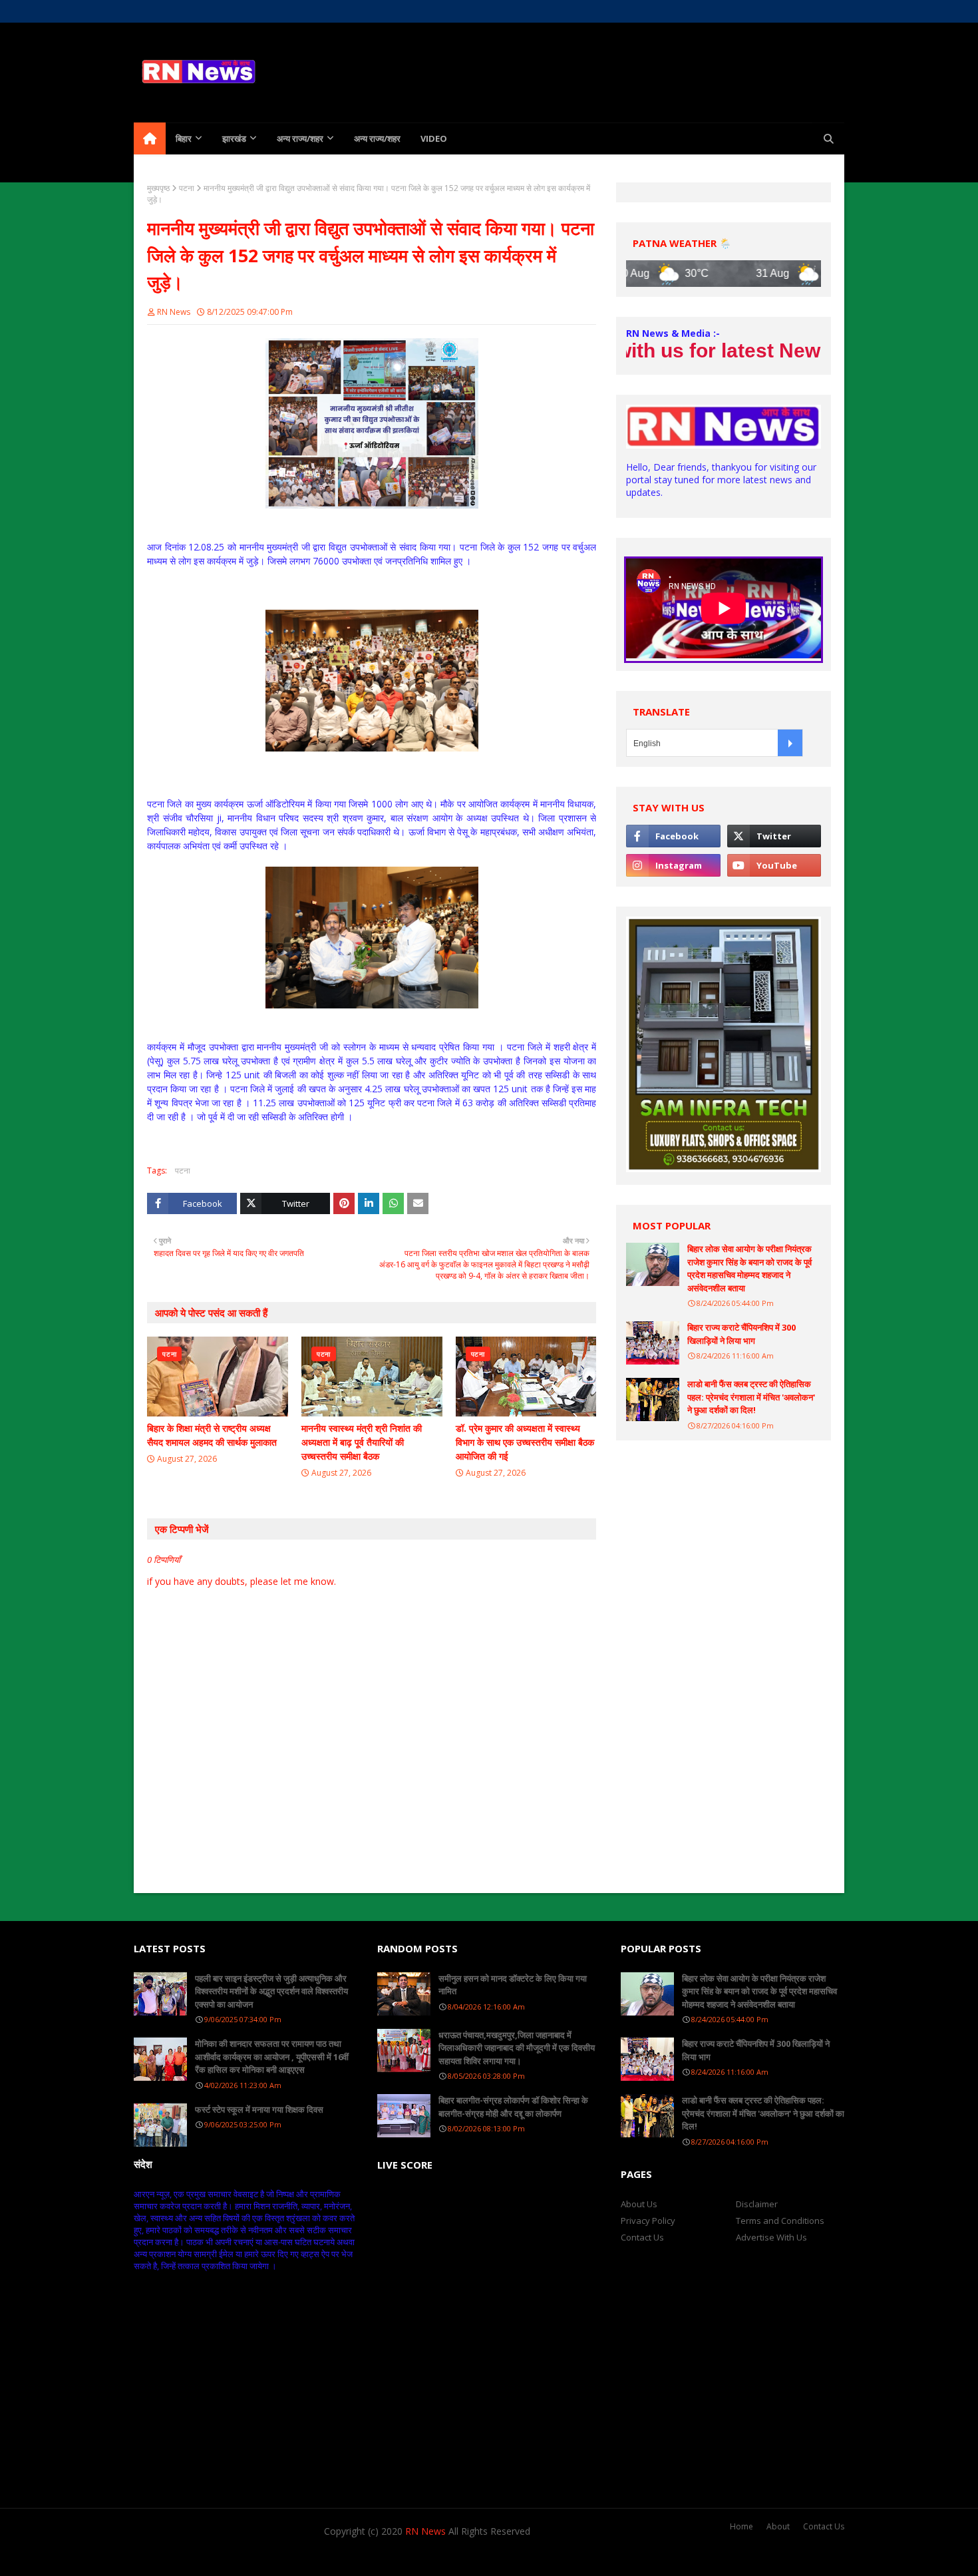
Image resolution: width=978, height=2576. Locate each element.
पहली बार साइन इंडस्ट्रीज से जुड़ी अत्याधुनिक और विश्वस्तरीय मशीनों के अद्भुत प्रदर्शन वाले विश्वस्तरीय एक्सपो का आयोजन (271, 1991)
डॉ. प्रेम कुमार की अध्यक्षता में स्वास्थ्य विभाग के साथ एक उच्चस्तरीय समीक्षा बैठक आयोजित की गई (525, 1442)
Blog (288, 2558)
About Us (188, 11)
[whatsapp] (813, 11)
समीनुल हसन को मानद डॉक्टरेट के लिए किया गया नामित (513, 1985)
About (778, 2526)
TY (210, 2558)
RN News (174, 312)
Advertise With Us (771, 2237)
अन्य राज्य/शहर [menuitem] (300, 138)
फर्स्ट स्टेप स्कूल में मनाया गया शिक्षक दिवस (259, 2109)
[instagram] (789, 11)
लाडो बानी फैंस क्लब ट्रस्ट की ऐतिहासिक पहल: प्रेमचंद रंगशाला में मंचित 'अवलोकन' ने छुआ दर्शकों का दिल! (751, 1397)
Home (145, 11)
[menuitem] (150, 138)
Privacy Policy (648, 2221)
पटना (187, 188)
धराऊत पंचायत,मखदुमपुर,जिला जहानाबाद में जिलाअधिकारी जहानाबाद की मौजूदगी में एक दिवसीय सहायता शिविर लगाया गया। (517, 2048)
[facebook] (743, 11)
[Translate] (790, 743)
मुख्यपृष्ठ (158, 188)
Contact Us (642, 2237)
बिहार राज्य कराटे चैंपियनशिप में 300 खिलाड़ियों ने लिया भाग (741, 1334)
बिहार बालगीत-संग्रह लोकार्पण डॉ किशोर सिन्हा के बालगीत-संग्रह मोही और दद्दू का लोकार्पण (513, 2107)
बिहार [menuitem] (184, 138)
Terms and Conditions (780, 2221)
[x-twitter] (766, 11)
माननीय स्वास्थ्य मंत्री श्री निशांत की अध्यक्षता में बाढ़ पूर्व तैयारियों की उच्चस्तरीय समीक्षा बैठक (362, 1442)
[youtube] (774, 865)
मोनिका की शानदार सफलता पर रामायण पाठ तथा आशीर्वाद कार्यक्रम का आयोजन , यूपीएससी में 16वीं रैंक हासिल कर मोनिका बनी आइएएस (272, 2056)
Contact (234, 11)
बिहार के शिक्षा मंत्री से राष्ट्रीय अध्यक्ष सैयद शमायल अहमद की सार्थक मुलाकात (212, 1435)
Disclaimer (757, 2204)
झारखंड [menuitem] (234, 138)
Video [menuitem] (434, 138)
